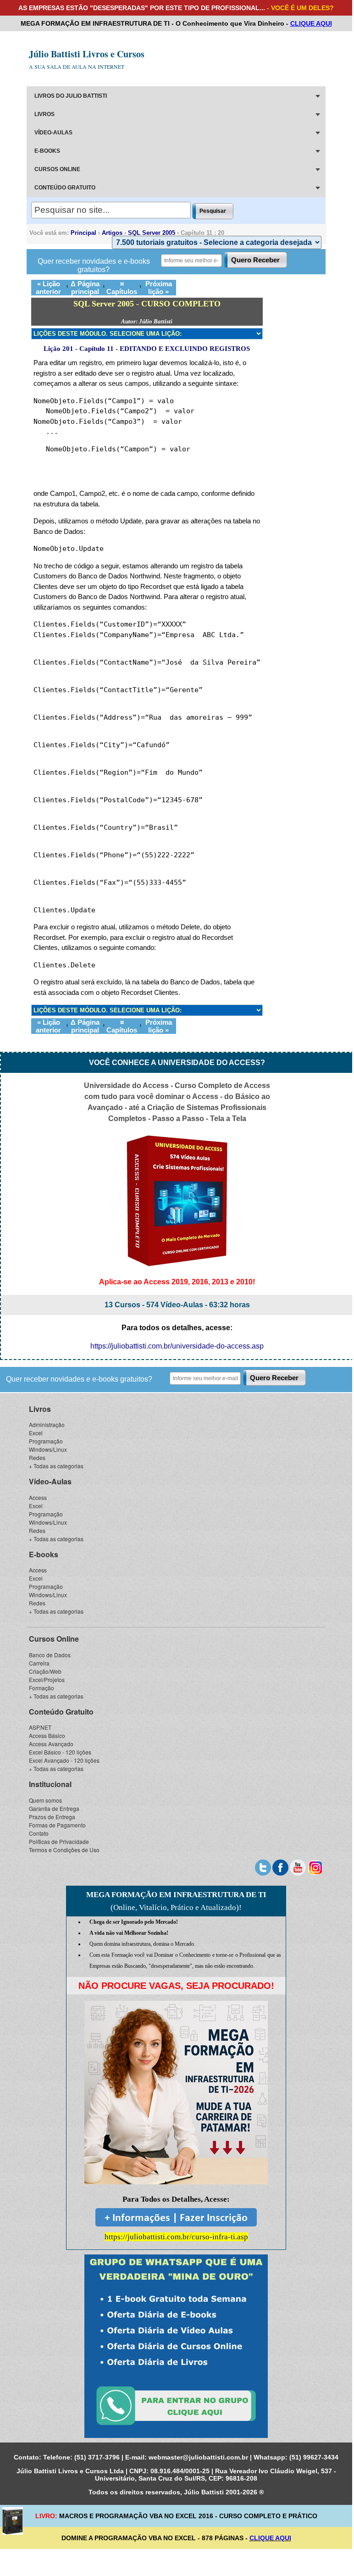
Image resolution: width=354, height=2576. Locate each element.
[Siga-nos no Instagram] (315, 1866)
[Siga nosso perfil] (263, 1866)
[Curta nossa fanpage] (280, 1866)
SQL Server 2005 (152, 233)
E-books (44, 1554)
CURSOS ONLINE (57, 169)
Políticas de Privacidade (59, 1841)
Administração (47, 1424)
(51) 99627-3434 (314, 2457)
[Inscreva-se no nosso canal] (298, 1866)
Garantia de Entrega (54, 1808)
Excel (36, 1433)
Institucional (50, 1784)
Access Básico (47, 1735)
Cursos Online (54, 1639)
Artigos (112, 233)
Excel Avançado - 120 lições (64, 1760)
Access (38, 1497)
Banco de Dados (50, 1655)
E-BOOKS (47, 151)
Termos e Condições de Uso (64, 1850)
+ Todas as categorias (56, 1466)
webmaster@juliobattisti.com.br (198, 2457)
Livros (40, 1409)
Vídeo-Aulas (50, 1481)
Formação (41, 1688)
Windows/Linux (48, 1449)
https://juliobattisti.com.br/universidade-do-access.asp (177, 1346)
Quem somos (45, 1800)
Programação (46, 1441)
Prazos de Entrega (52, 1817)
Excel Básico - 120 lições (60, 1752)
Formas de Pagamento (57, 1825)
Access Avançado (51, 1744)
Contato (39, 1833)
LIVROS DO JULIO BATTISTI (71, 96)
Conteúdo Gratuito (61, 1712)
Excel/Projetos (47, 1679)
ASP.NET (40, 1727)
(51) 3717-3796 (97, 2457)
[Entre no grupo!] (176, 2346)
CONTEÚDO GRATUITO (65, 188)
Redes (37, 1457)
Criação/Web (45, 1671)
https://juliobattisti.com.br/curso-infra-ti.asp (176, 2237)
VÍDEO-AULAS (53, 133)
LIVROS (44, 114)
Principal (83, 233)
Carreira (39, 1663)
